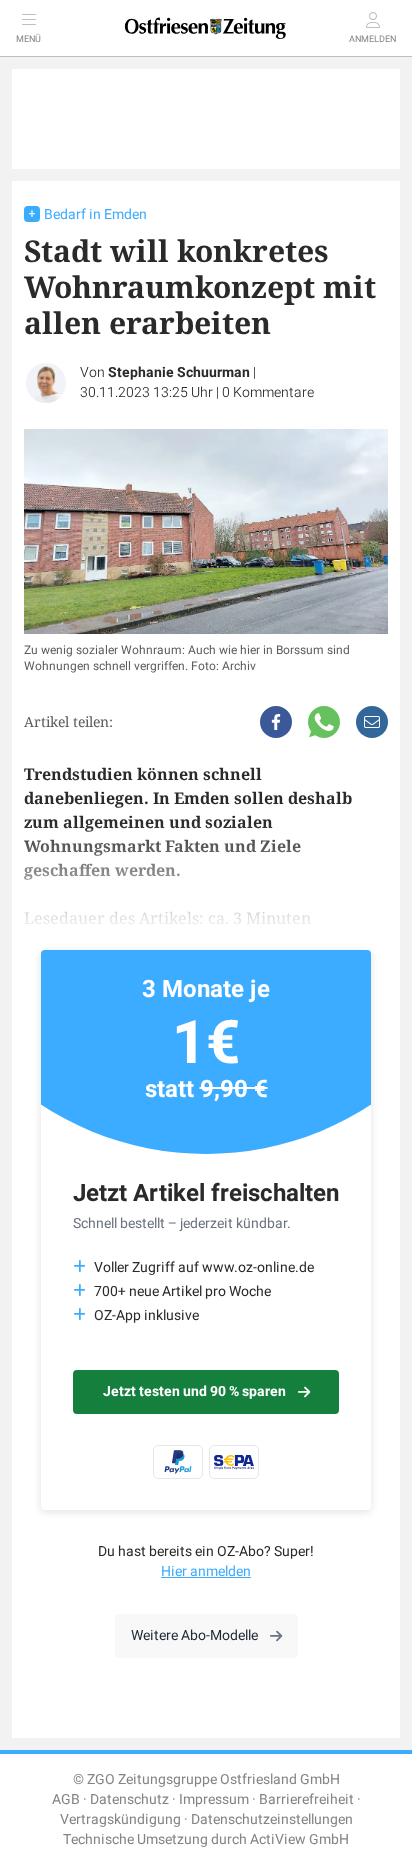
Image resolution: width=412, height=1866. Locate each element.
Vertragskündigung (120, 1819)
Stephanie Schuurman (179, 372)
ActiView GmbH (299, 1839)
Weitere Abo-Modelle (194, 1635)
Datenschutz (129, 1799)
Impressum (214, 1799)
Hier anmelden (206, 1571)
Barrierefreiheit (306, 1799)
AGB (66, 1799)
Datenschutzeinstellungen (272, 1819)
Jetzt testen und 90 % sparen (194, 1391)
